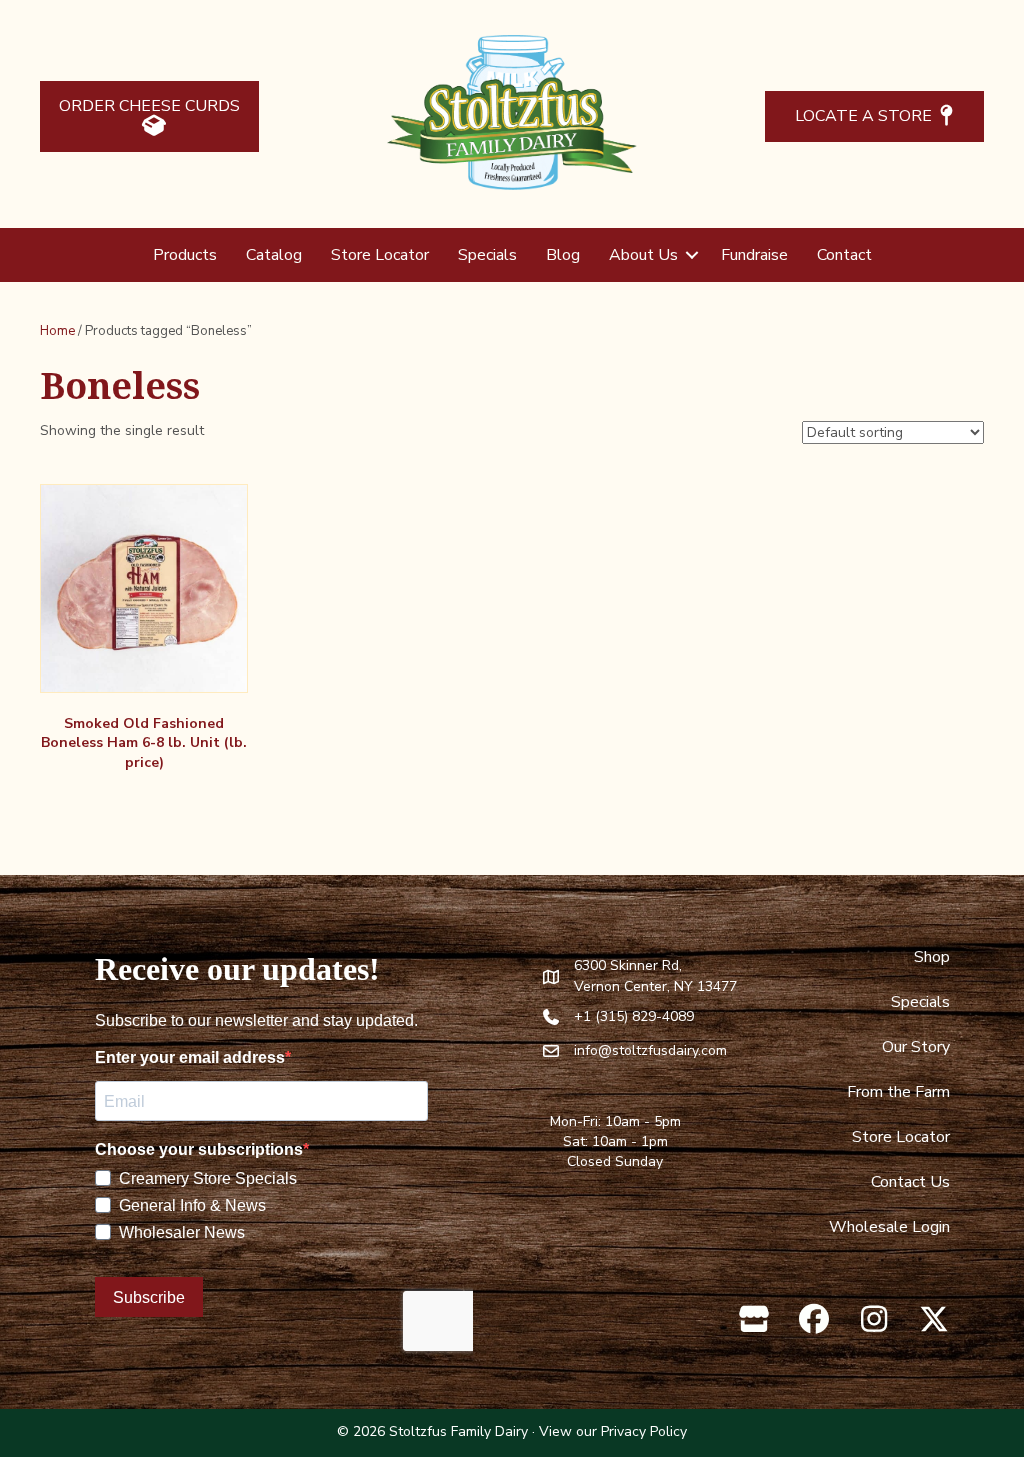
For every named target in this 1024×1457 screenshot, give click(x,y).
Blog (563, 255)
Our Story (916, 1047)
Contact (844, 255)
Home (57, 331)
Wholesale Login (889, 1227)
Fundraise (754, 255)
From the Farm (898, 1092)
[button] (692, 255)
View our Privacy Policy (613, 1431)
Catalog (274, 255)
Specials (487, 255)
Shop (932, 957)
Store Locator (380, 255)
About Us (643, 255)
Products (185, 255)
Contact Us (910, 1182)
